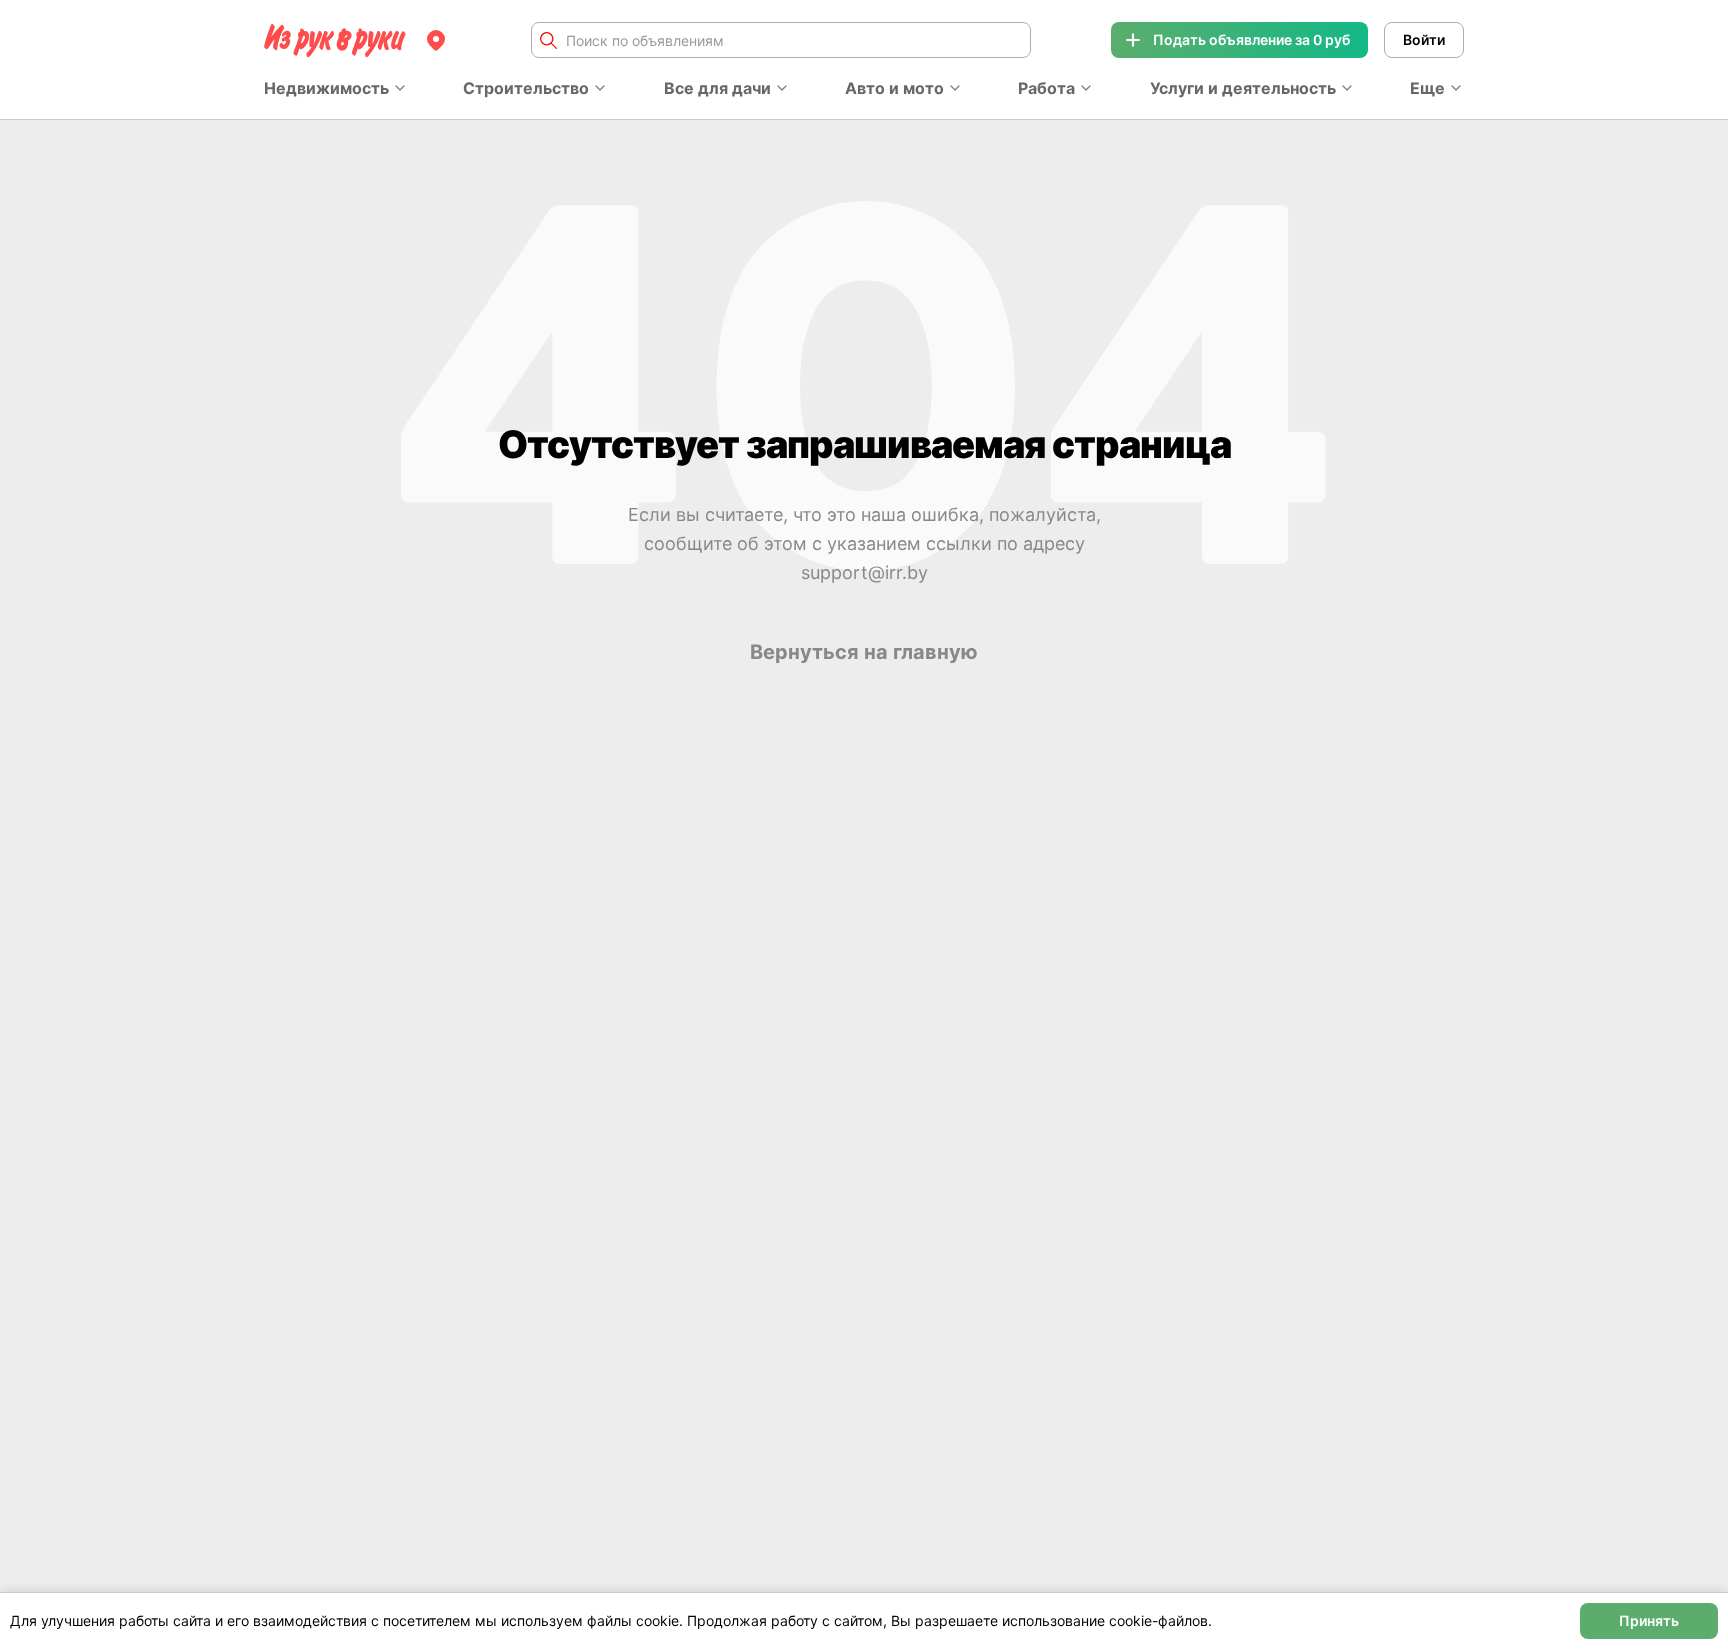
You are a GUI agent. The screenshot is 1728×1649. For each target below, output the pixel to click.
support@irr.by (864, 572)
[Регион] (436, 40)
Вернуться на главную (864, 652)
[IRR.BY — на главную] (335, 40)
